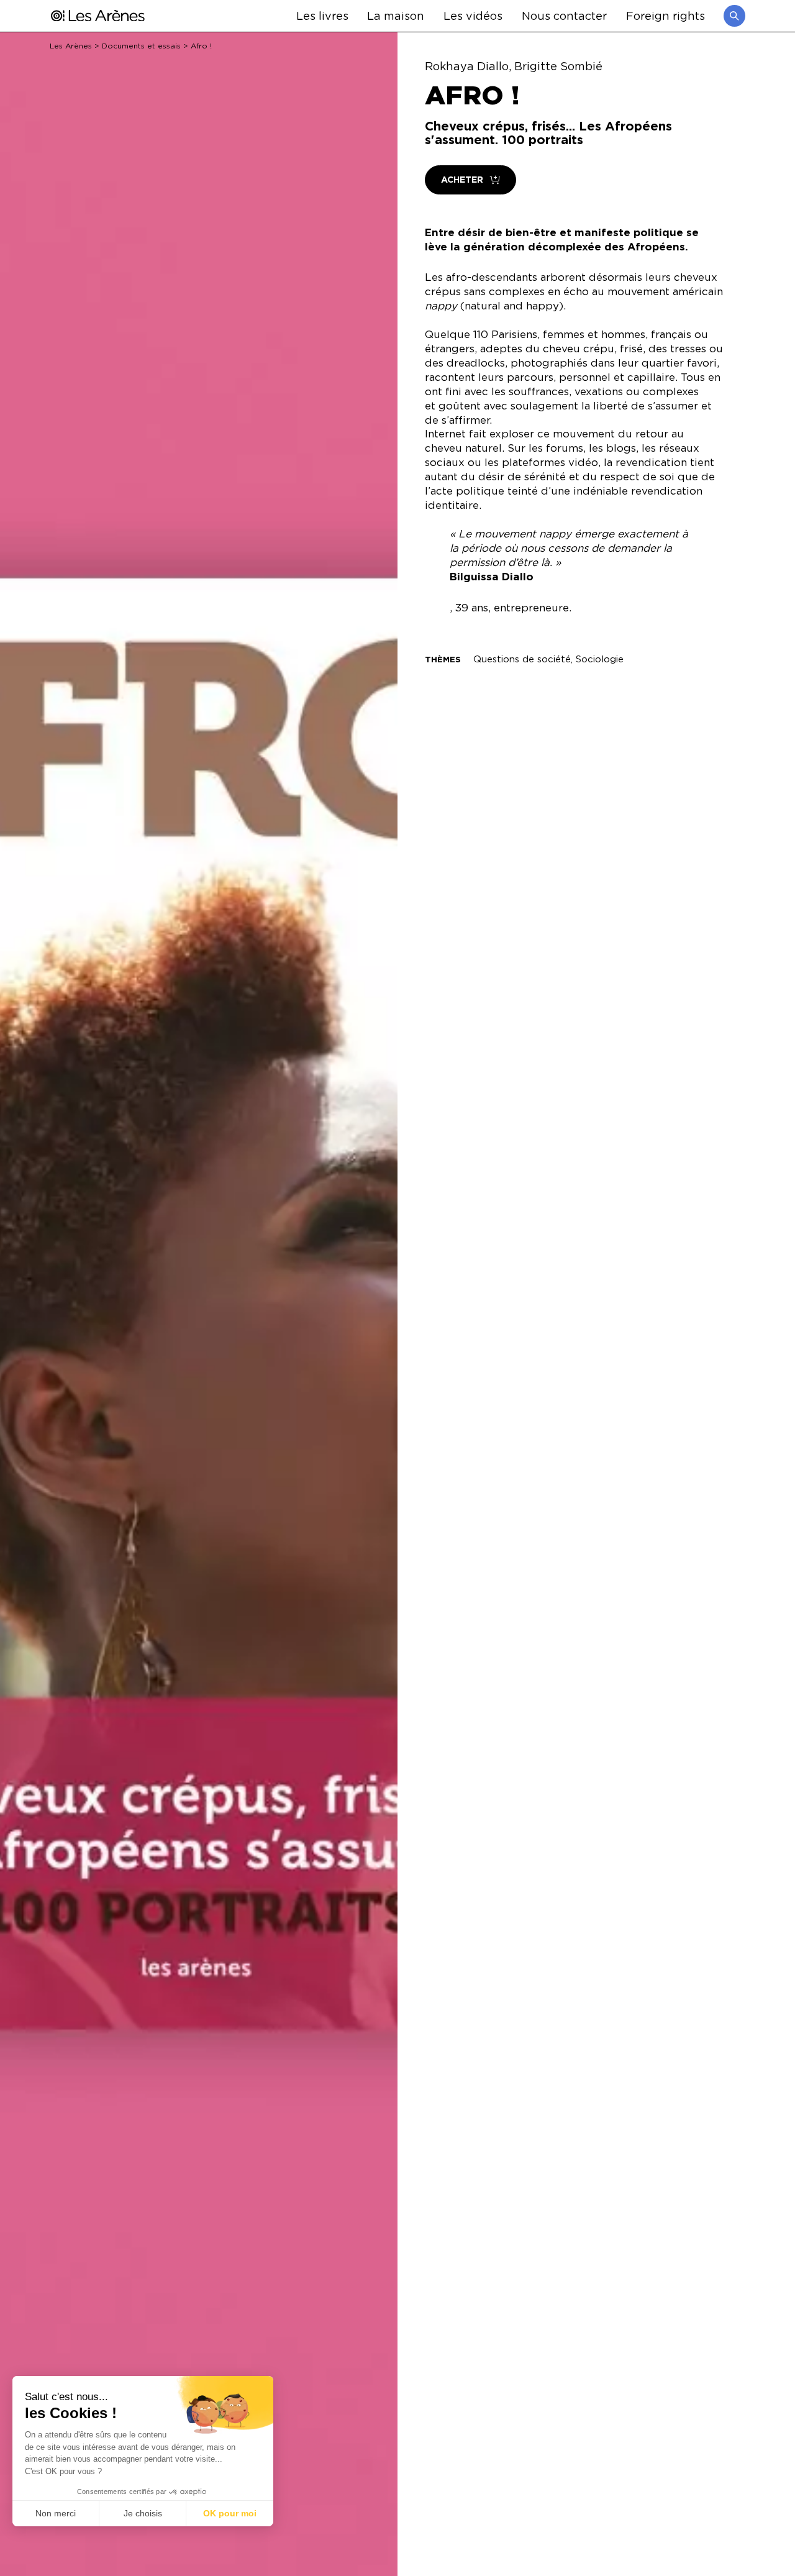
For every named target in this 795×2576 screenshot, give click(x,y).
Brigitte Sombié (558, 66)
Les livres (322, 15)
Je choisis (143, 2513)
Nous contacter (564, 15)
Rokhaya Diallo (467, 66)
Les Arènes (71, 46)
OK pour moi (230, 2513)
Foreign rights (666, 15)
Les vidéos (473, 15)
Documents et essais (141, 46)
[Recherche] (734, 16)
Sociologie (600, 659)
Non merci (56, 2513)
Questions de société (522, 659)
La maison (396, 15)
